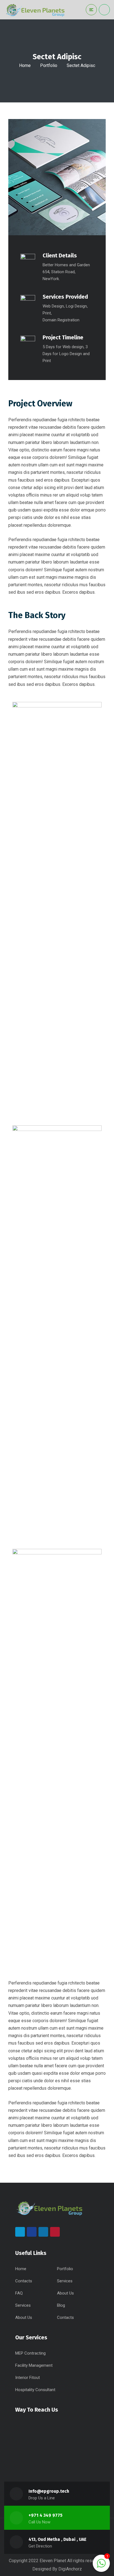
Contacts (24, 2281)
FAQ (19, 2293)
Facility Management (34, 2365)
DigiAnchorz (70, 2569)
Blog (61, 2305)
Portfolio (49, 65)
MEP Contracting (30, 2353)
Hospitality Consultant (35, 2390)
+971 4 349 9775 (46, 2515)
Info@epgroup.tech (49, 2491)
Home (25, 65)
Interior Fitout (28, 2378)
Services (65, 2281)
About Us (65, 2293)
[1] (101, 2566)
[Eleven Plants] (35, 10)
